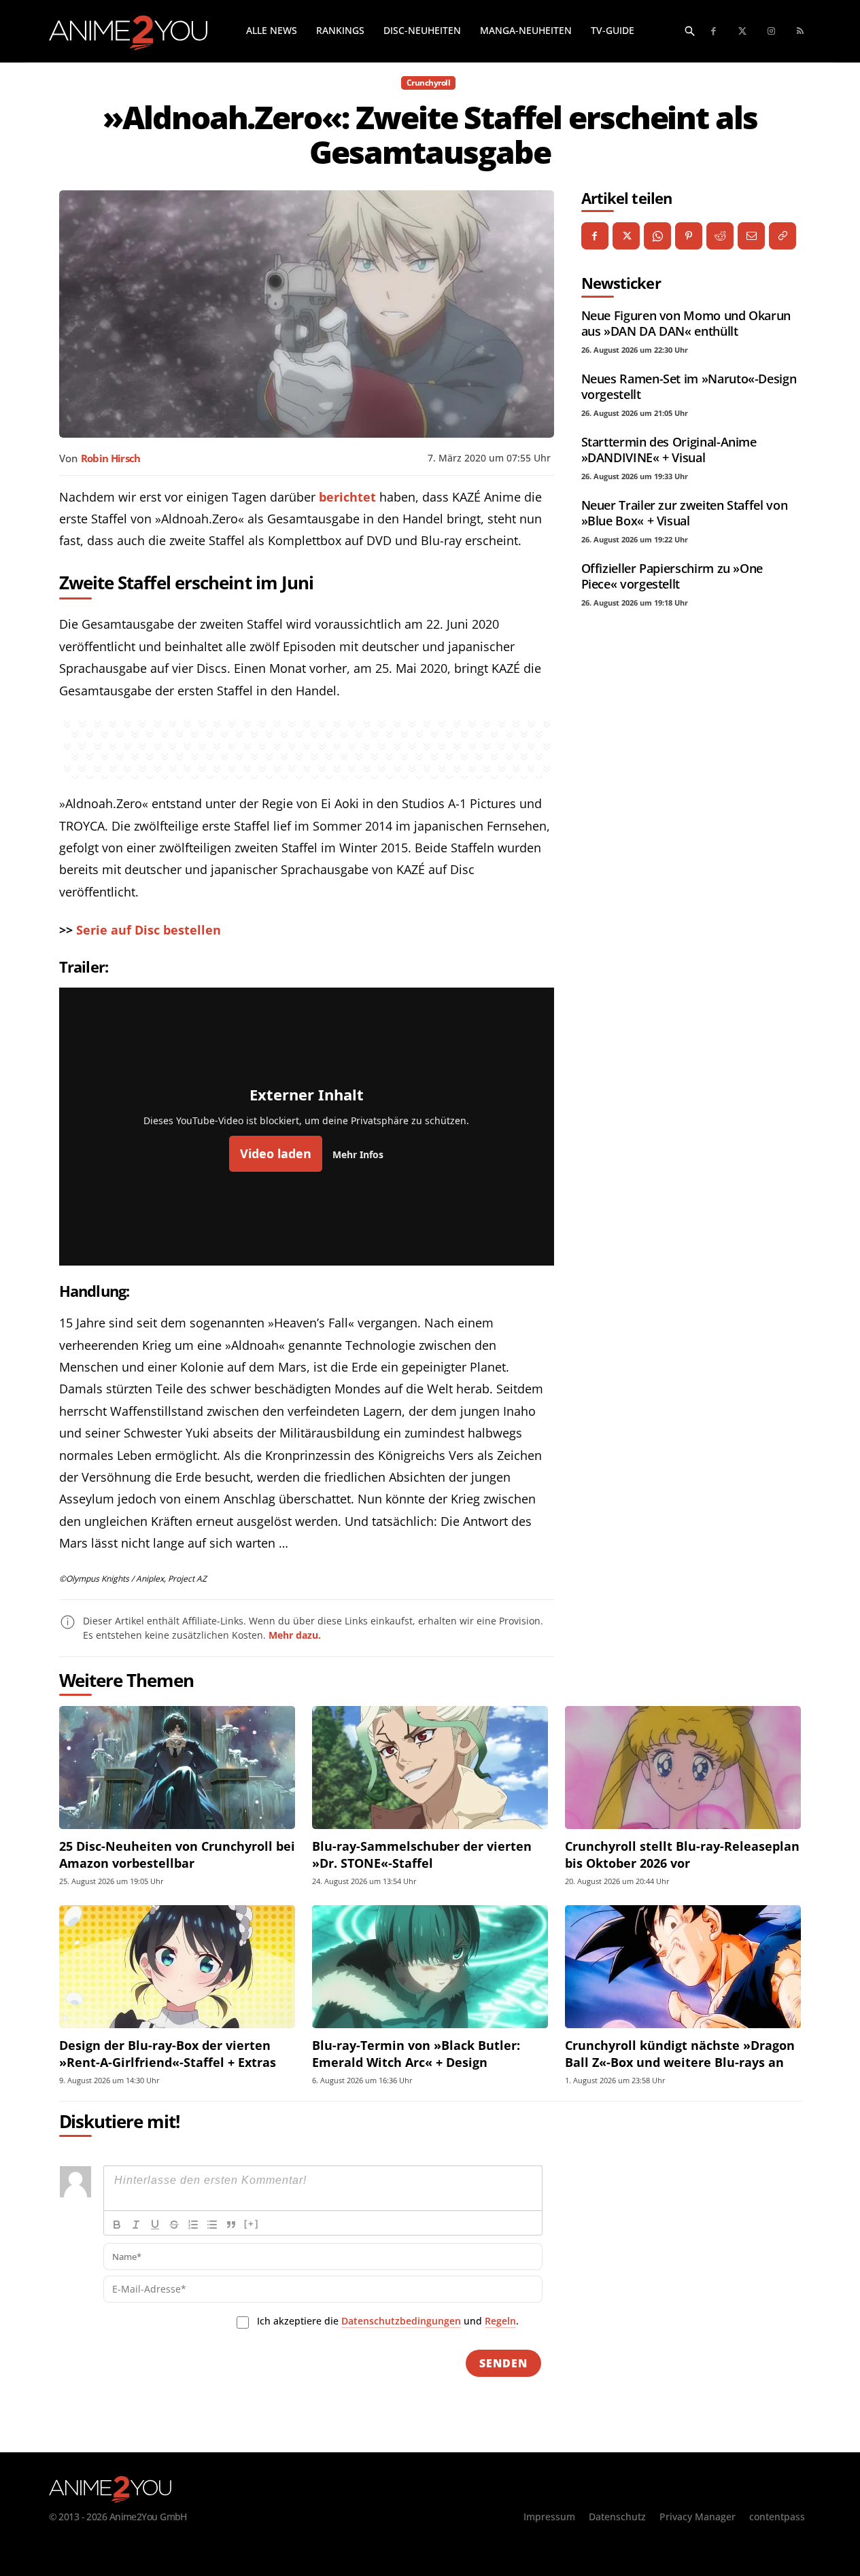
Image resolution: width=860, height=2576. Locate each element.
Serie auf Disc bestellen (149, 930)
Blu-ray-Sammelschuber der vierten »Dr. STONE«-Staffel (422, 1855)
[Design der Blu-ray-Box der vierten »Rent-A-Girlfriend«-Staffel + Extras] (177, 1967)
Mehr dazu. (295, 1635)
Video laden (276, 1153)
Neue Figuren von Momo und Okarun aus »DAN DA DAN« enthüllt (686, 323)
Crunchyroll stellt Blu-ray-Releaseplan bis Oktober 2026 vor (682, 1855)
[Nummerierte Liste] (193, 2225)
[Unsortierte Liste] (212, 2225)
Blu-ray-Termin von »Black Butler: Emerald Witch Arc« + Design (416, 2054)
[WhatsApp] (657, 236)
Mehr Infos (358, 1154)
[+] (252, 2224)
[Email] (751, 236)
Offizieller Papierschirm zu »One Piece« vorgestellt (672, 576)
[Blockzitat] (231, 2225)
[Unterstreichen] (155, 2225)
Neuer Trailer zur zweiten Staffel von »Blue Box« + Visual (685, 513)
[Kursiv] (136, 2225)
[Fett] (117, 2225)
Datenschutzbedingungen (401, 2321)
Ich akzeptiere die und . (388, 2321)
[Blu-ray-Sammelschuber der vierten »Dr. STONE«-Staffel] (430, 1768)
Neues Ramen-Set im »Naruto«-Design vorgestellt (689, 386)
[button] (690, 31)
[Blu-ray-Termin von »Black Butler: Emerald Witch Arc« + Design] (430, 1967)
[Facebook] (714, 32)
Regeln (500, 2321)
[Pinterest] (689, 236)
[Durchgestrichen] (174, 2225)
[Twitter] (743, 32)
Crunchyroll (429, 83)
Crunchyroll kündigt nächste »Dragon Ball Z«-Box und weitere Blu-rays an (680, 2054)
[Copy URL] (782, 236)
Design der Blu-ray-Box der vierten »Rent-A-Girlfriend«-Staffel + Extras (168, 2054)
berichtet (347, 497)
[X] (626, 236)
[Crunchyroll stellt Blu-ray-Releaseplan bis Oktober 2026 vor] (683, 1768)
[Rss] (801, 32)
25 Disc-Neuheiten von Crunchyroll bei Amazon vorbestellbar (177, 1855)
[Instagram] (772, 32)
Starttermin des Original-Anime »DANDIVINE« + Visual (669, 450)
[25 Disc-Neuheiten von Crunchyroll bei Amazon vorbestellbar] (177, 1768)
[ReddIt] (720, 236)
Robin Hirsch (111, 458)
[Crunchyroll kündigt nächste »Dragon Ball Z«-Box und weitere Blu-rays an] (683, 1967)
